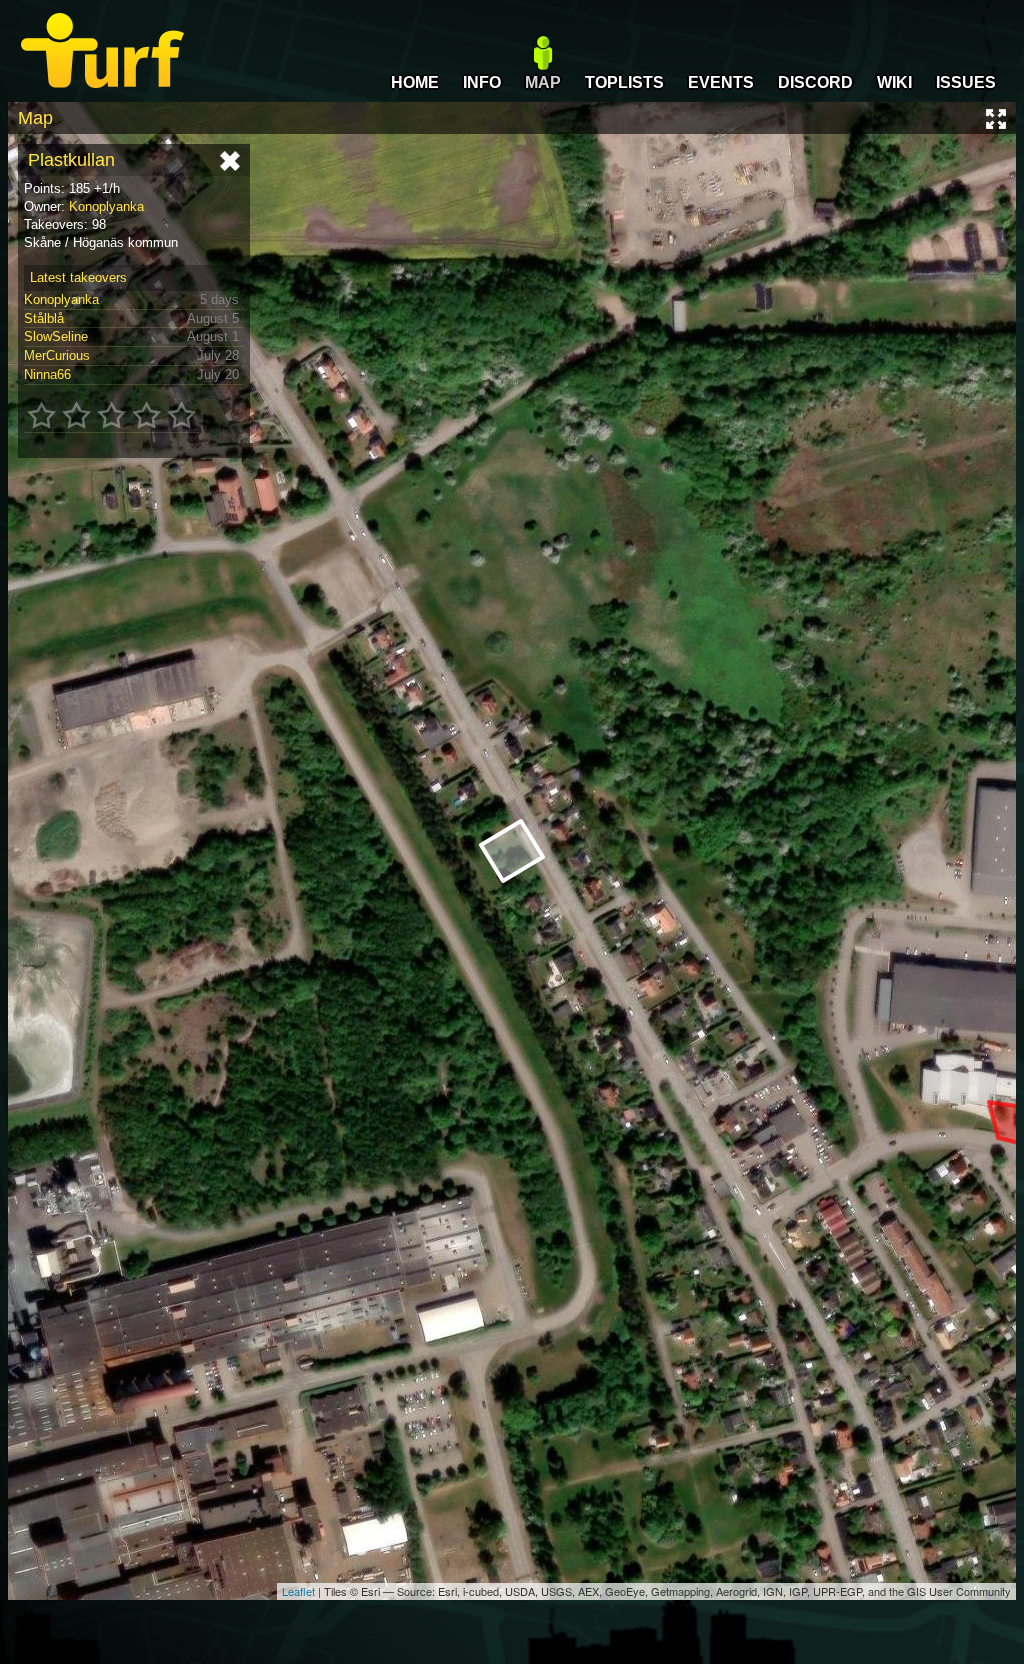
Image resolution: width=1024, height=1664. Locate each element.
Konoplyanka (106, 206)
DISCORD (815, 82)
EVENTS (721, 82)
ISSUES (966, 82)
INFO (482, 82)
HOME (415, 82)
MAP (543, 82)
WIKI (894, 82)
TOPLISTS (624, 82)
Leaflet (298, 1591)
